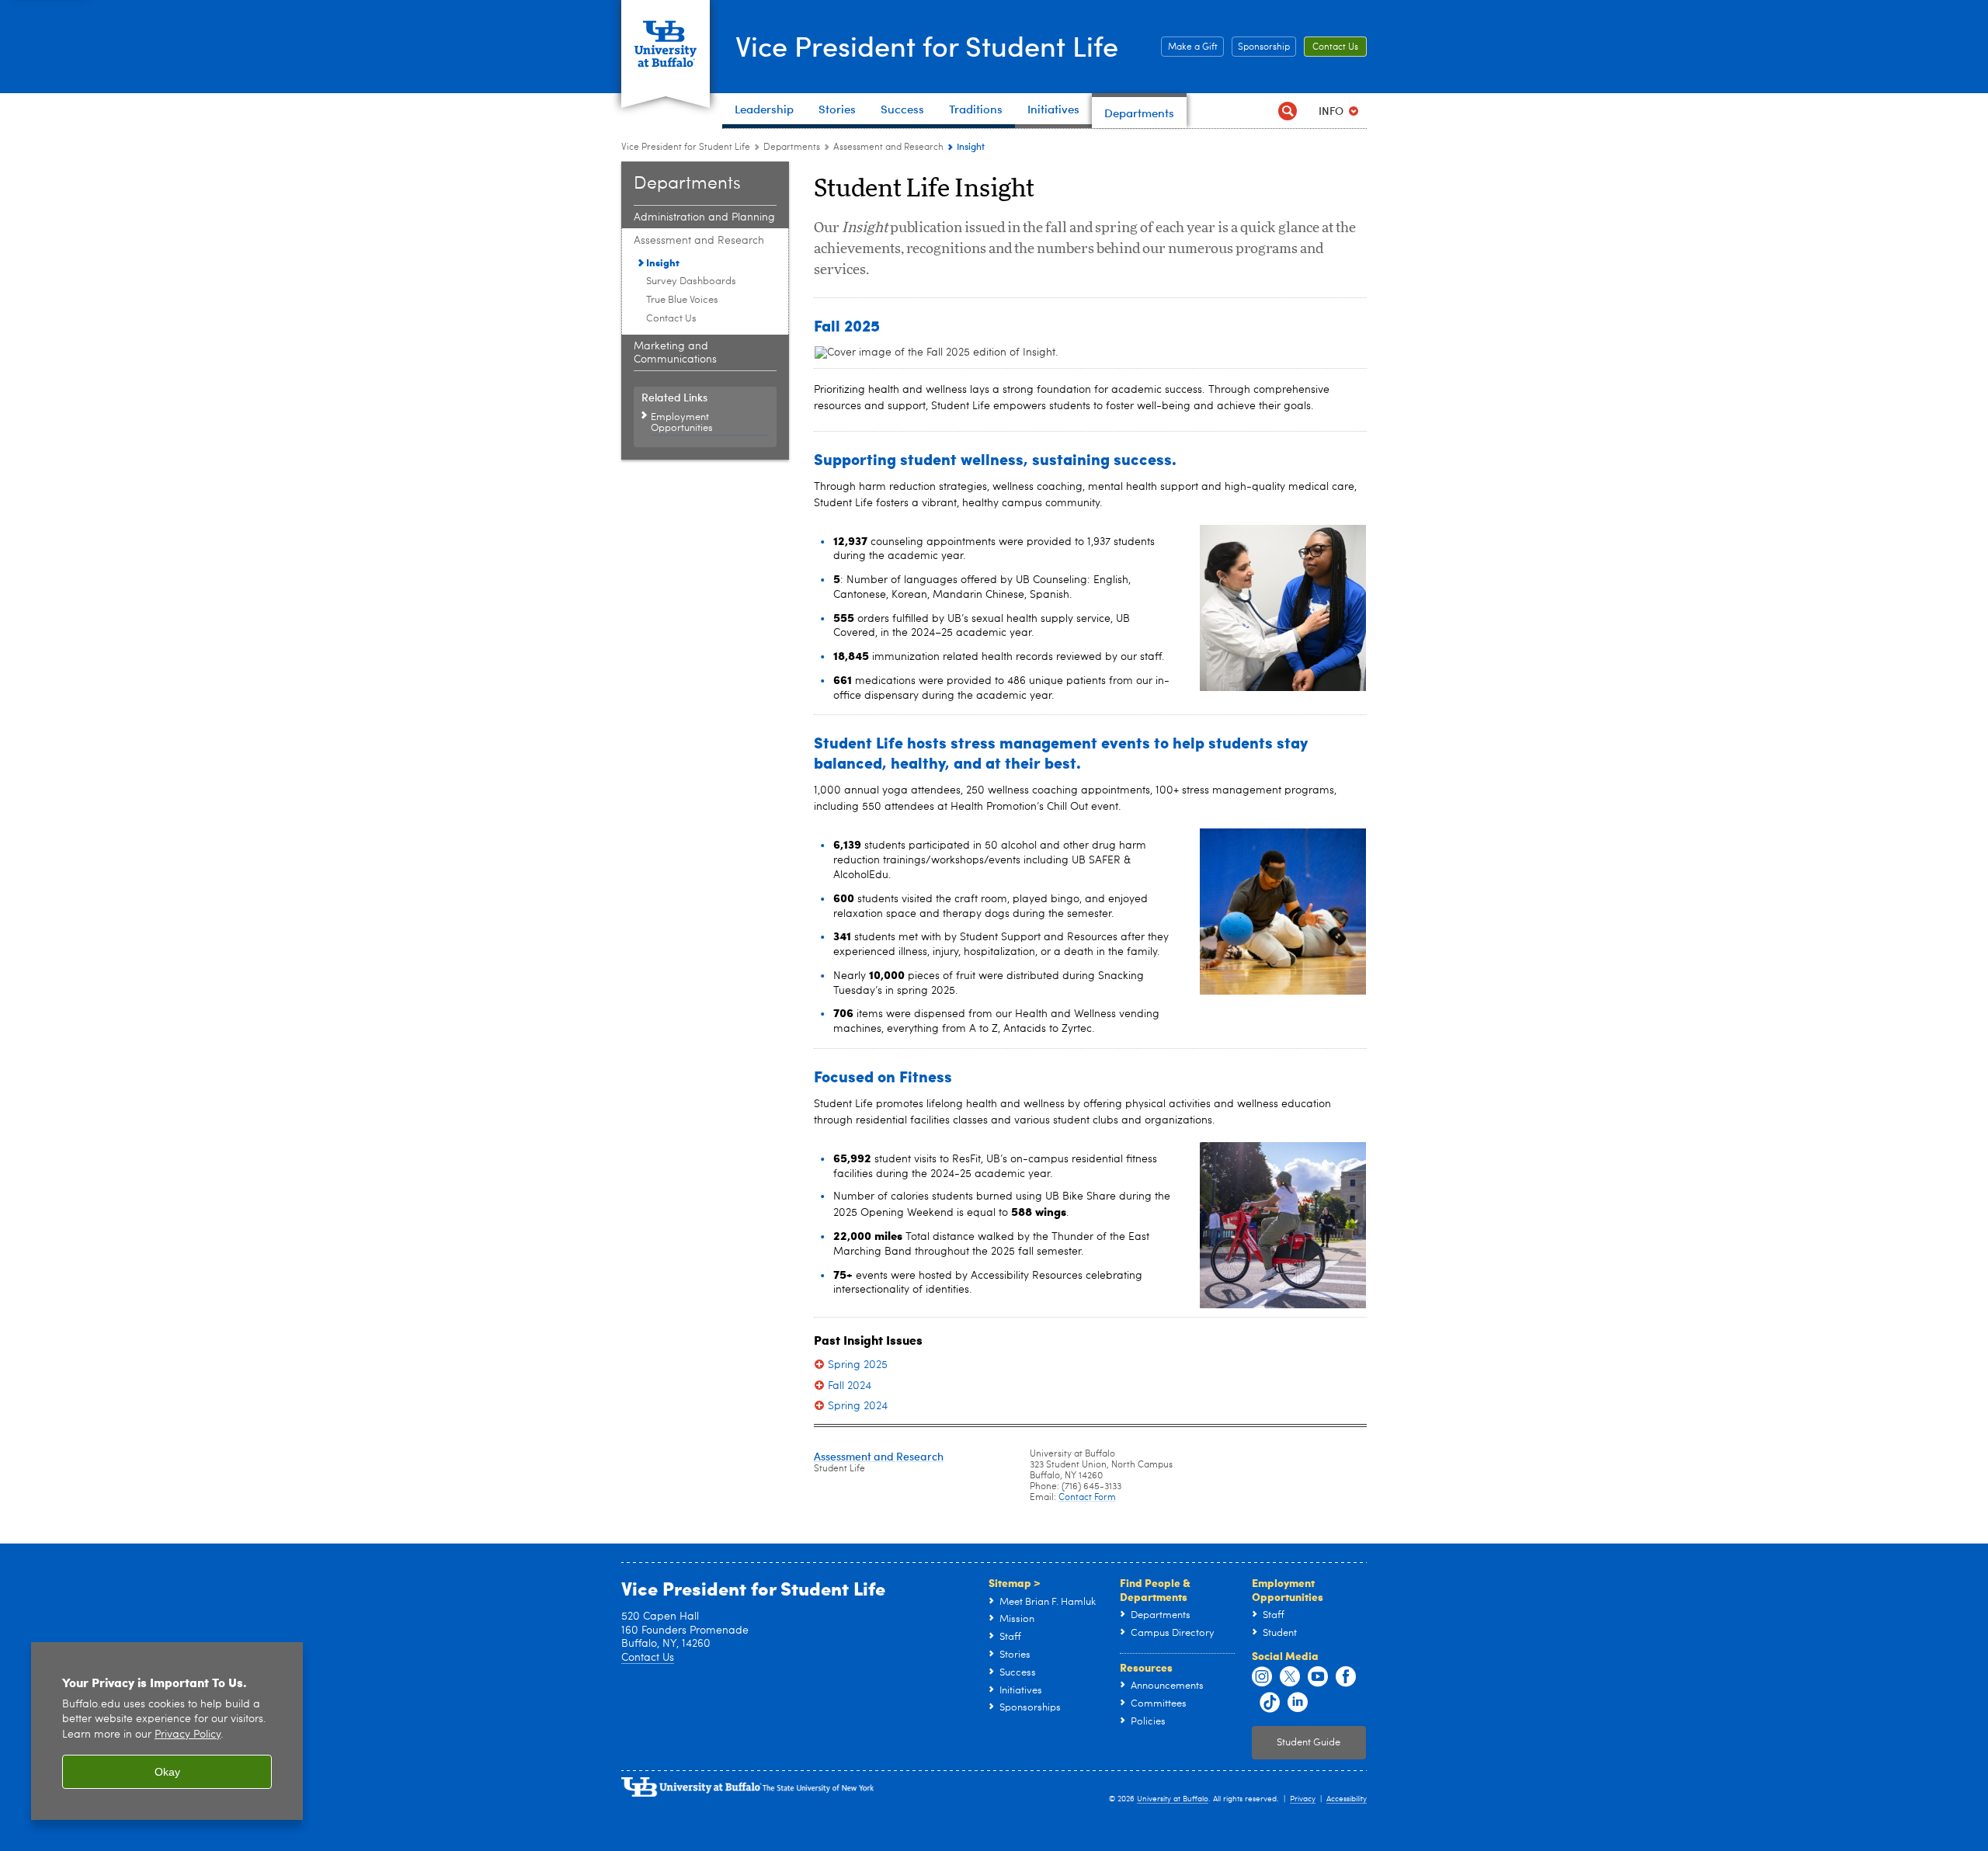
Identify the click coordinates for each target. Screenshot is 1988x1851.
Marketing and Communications (675, 353)
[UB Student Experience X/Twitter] (1290, 1677)
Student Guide (1309, 1743)
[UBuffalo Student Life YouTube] (1318, 1677)
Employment (667, 1840)
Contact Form (1087, 1498)
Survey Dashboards (691, 281)
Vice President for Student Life (927, 45)
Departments (792, 148)
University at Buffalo (1173, 1799)
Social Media (1285, 1655)
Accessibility (1347, 1799)
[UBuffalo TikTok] (1270, 1703)
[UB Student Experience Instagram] (1262, 1677)
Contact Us (1335, 47)
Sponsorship (1264, 47)
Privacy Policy (188, 1735)
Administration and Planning (704, 217)
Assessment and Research (888, 148)
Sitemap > (1015, 1582)
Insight (663, 262)
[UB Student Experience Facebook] (1346, 1677)
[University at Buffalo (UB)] (666, 35)
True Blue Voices (682, 300)
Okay (167, 1772)
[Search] (1287, 111)
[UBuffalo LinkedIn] (1298, 1703)
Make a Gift (1193, 47)
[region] (167, 1731)
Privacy (1303, 1799)
